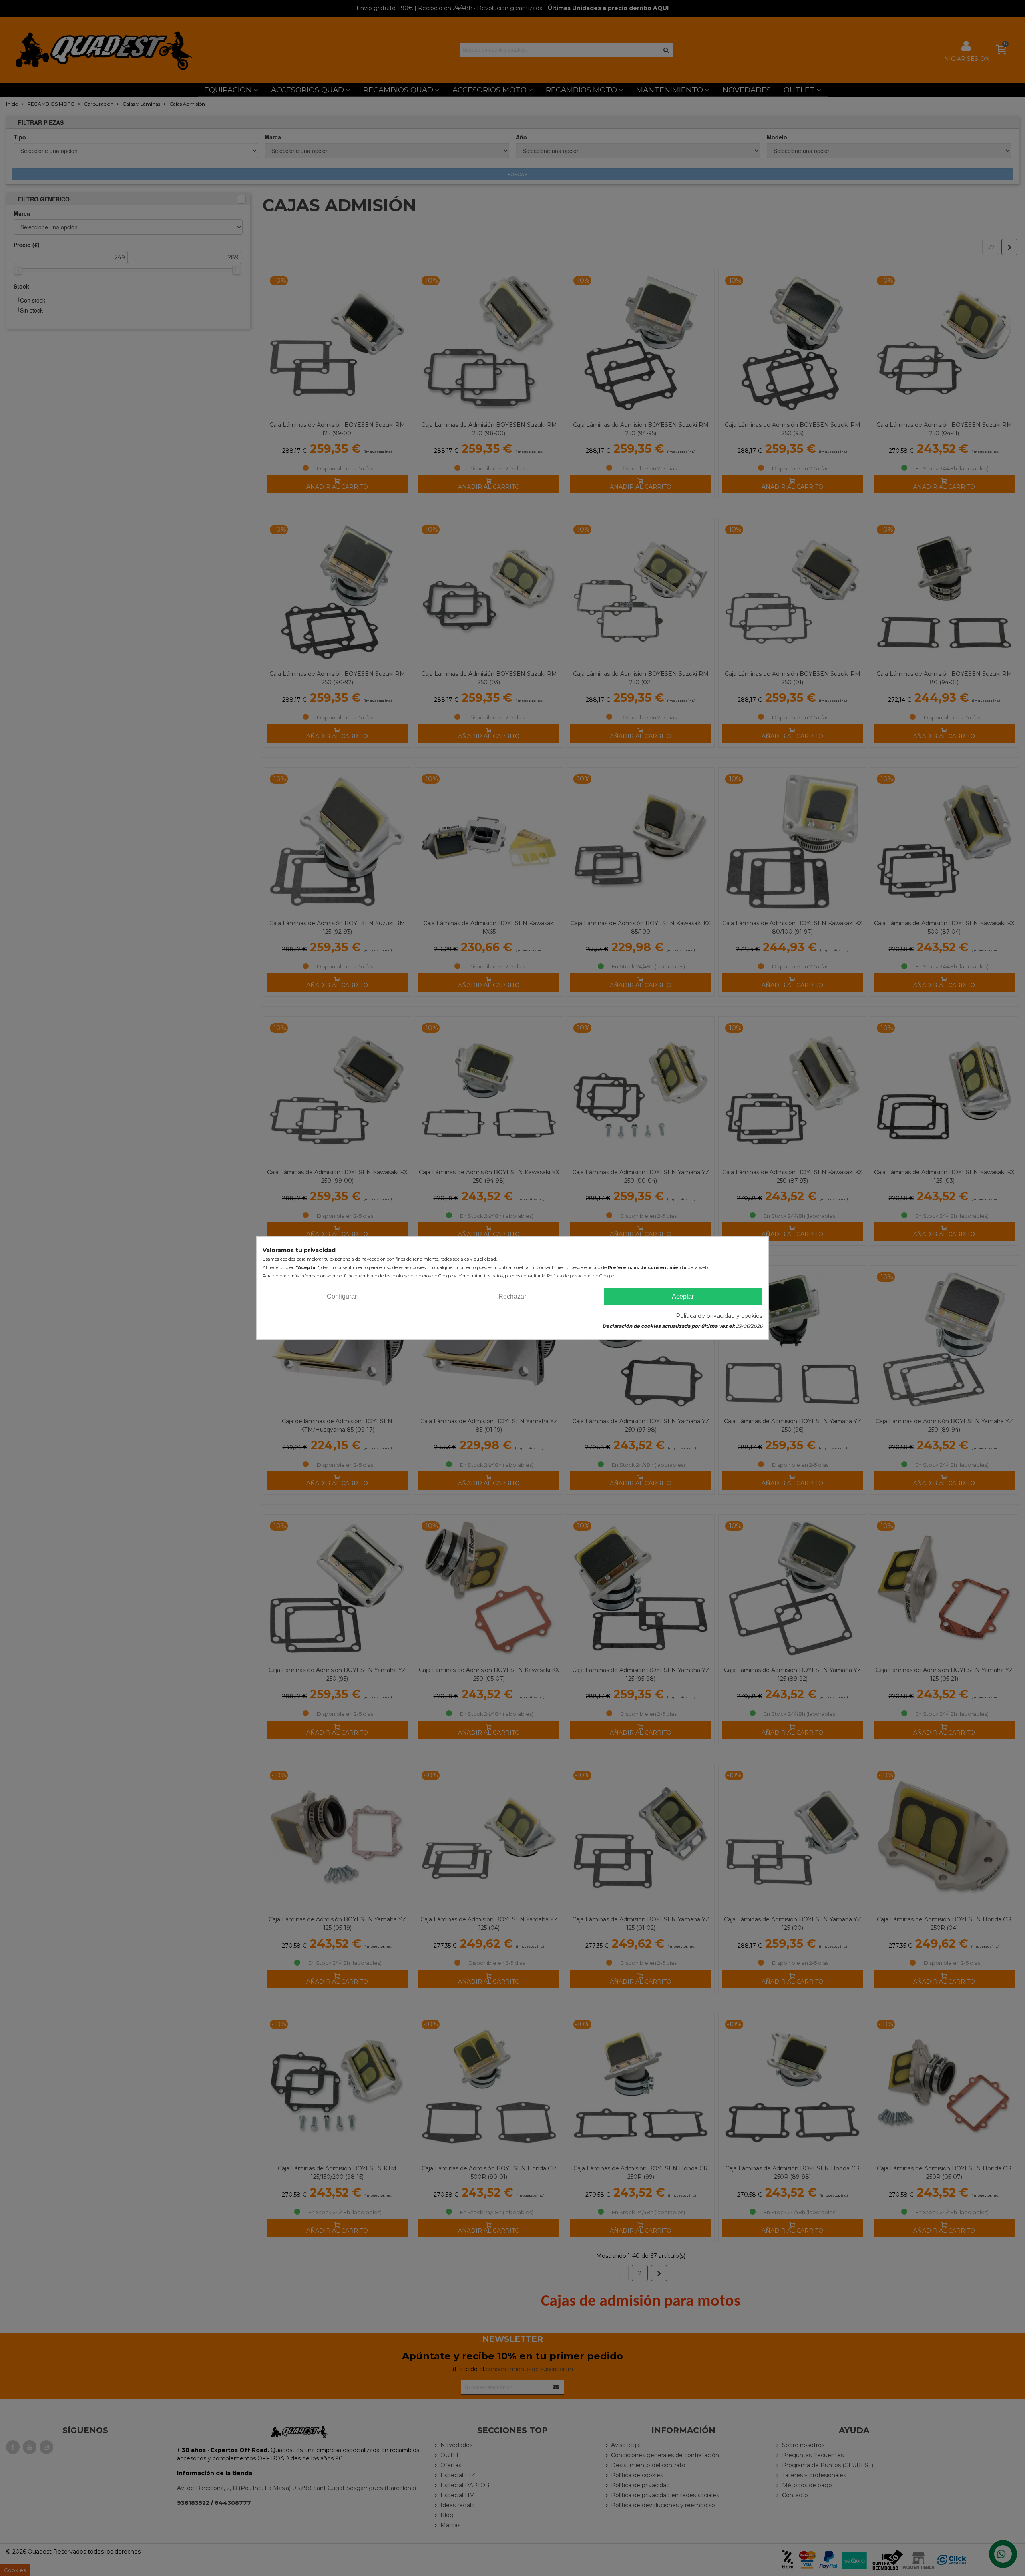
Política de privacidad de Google (580, 1276)
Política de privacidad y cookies (719, 1316)
